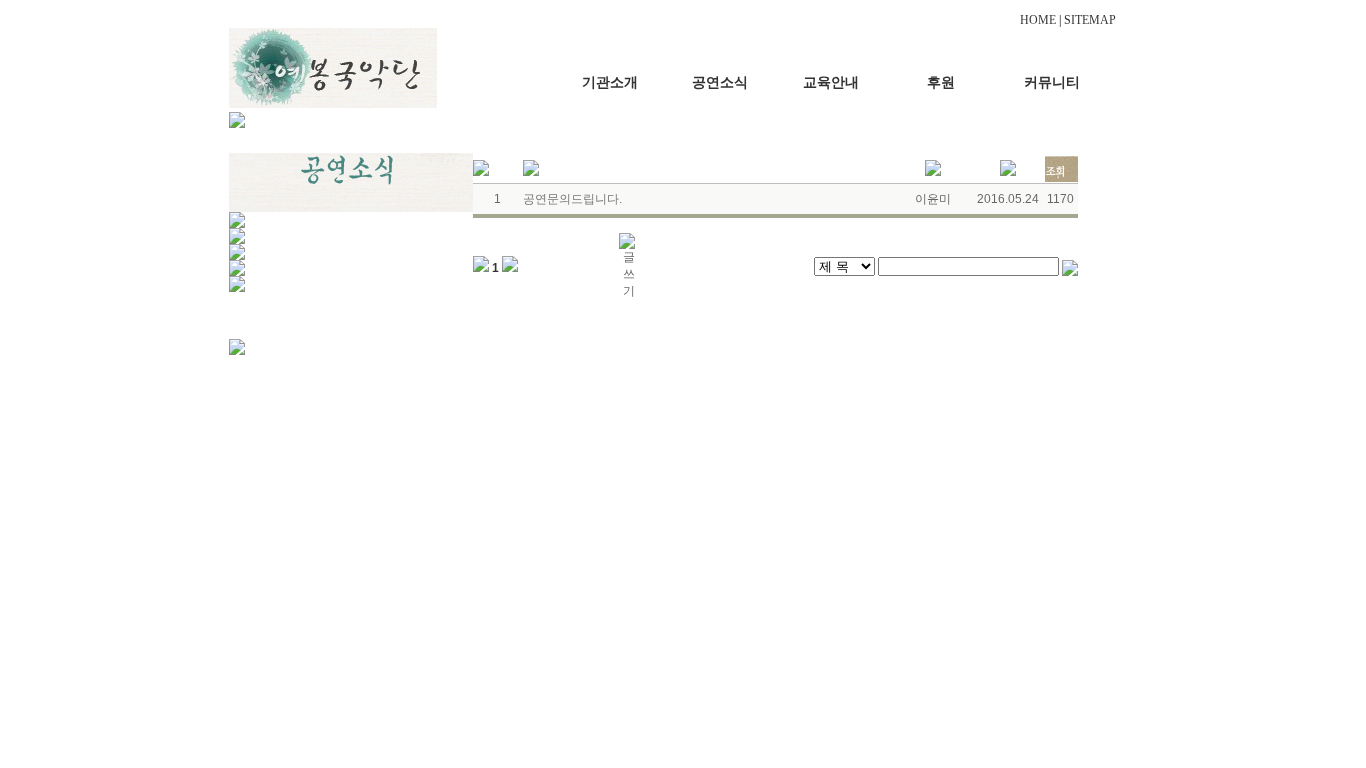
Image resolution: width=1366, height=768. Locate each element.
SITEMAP (1090, 20)
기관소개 (610, 82)
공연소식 (720, 82)
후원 (941, 82)
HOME (1038, 20)
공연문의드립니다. (572, 199)
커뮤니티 (1052, 82)
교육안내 (831, 82)
